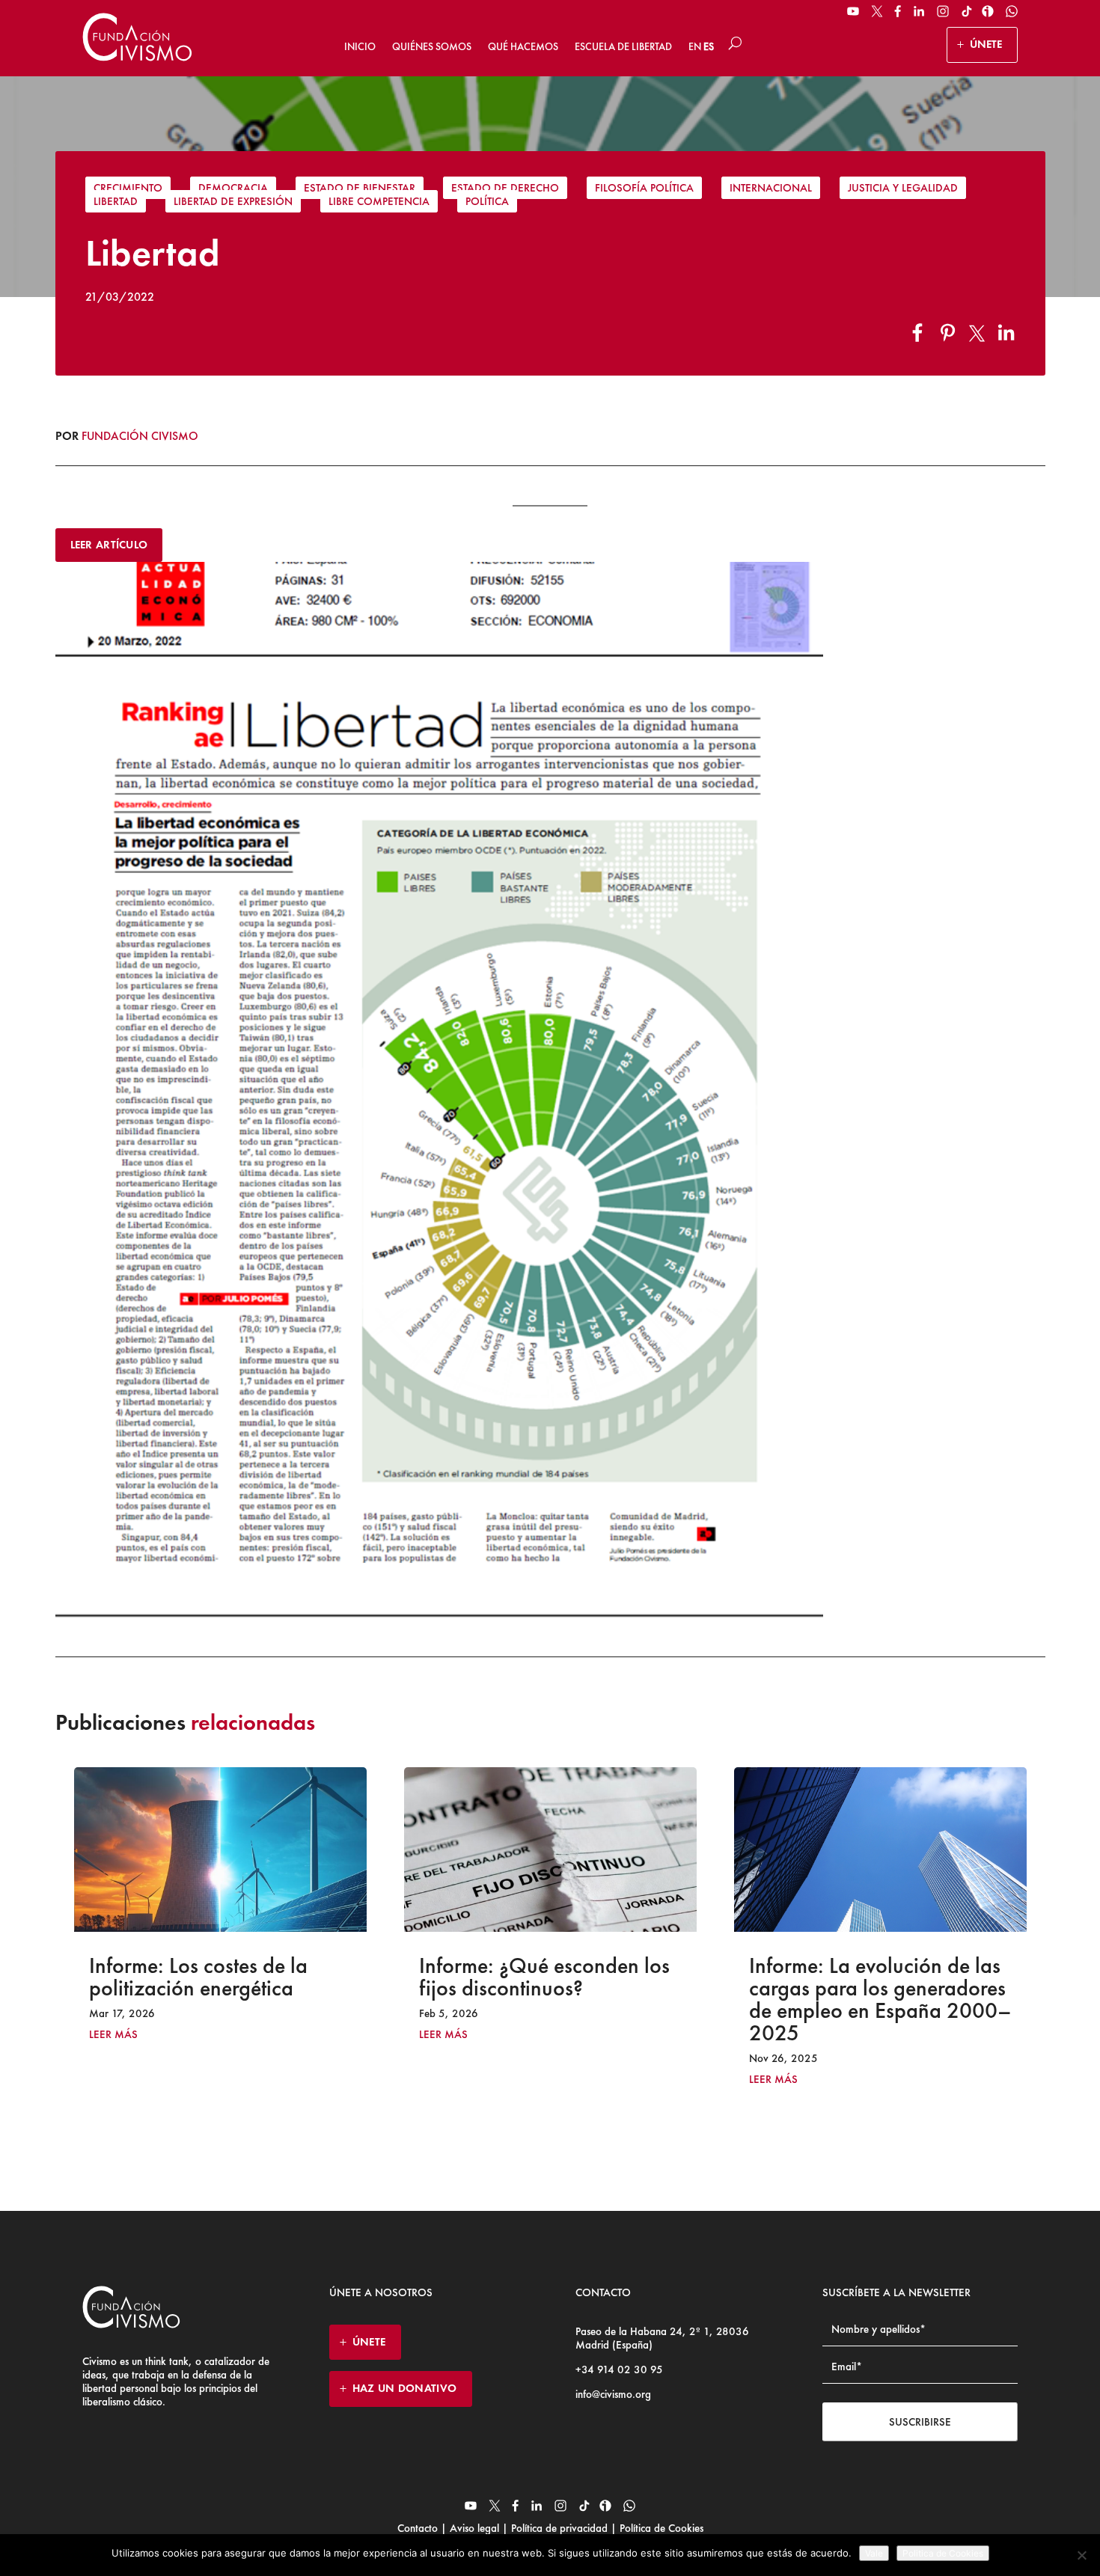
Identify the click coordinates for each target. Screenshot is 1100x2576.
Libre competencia (379, 201)
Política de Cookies (660, 2528)
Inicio (360, 46)
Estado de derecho (505, 188)
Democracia (233, 188)
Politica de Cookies (943, 2553)
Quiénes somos (432, 46)
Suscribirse (920, 2422)
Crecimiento (128, 188)
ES (709, 46)
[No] (1081, 2555)
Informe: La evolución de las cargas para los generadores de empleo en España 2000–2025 (550, 1999)
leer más (113, 2035)
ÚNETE (986, 44)
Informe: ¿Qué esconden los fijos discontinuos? (214, 1977)
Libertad (116, 201)
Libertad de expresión (233, 201)
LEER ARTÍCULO (109, 545)
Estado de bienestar (360, 188)
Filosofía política (644, 188)
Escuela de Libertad (623, 46)
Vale (874, 2553)
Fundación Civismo (140, 436)
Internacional (771, 188)
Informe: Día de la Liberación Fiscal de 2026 (879, 1977)
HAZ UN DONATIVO (405, 2388)
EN (695, 46)
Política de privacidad (559, 2528)
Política (487, 201)
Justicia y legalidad (903, 188)
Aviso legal (474, 2528)
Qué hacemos (523, 46)
